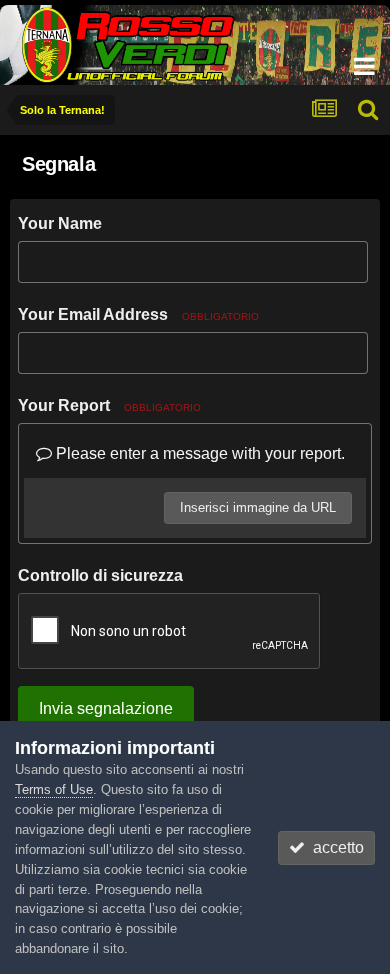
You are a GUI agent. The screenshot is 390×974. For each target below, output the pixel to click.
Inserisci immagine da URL (258, 507)
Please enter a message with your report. (198, 453)
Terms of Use (54, 789)
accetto (334, 847)
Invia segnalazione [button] (106, 708)
